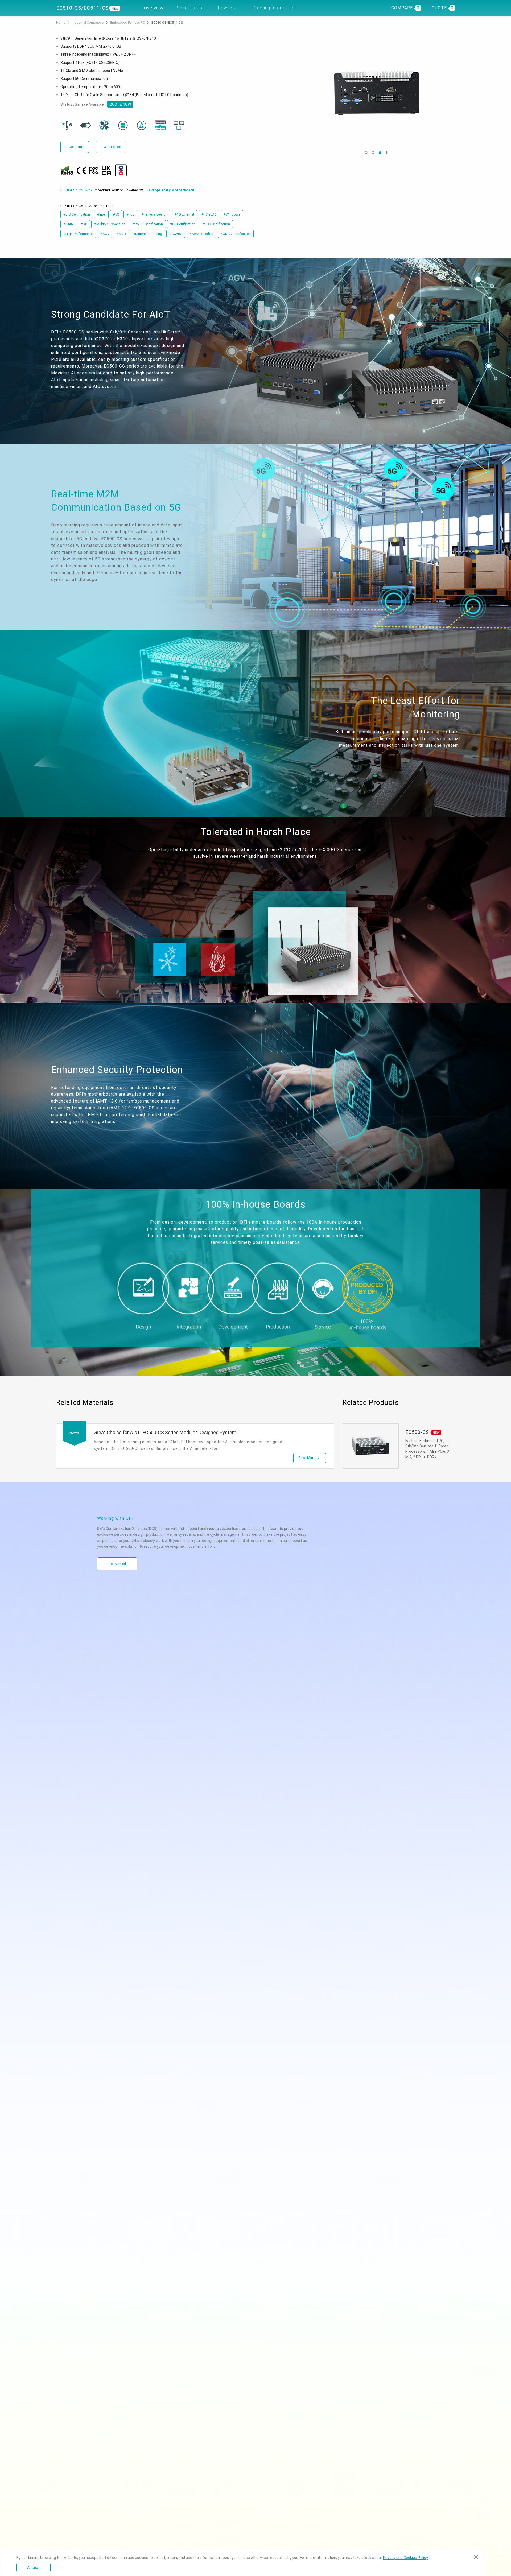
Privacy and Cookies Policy (405, 2558)
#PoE (130, 214)
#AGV (105, 234)
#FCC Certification (216, 224)
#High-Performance (78, 234)
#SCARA (176, 234)
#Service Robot (201, 234)
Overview (154, 8)
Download (228, 8)
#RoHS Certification (148, 224)
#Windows (232, 214)
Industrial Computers (88, 22)
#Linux (68, 224)
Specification (191, 8)
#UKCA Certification (236, 234)
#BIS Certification (77, 214)
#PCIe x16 (209, 214)
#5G (116, 214)
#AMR (121, 234)
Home (61, 22)
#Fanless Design (154, 214)
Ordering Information (274, 8)
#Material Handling (148, 234)
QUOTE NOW (120, 104)
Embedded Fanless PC (128, 22)
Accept (33, 2567)
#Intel (101, 214)
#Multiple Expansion (110, 224)
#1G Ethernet (184, 214)
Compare (75, 147)
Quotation (111, 147)
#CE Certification (183, 224)
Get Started (117, 1564)
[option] (376, 93)
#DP (84, 224)
